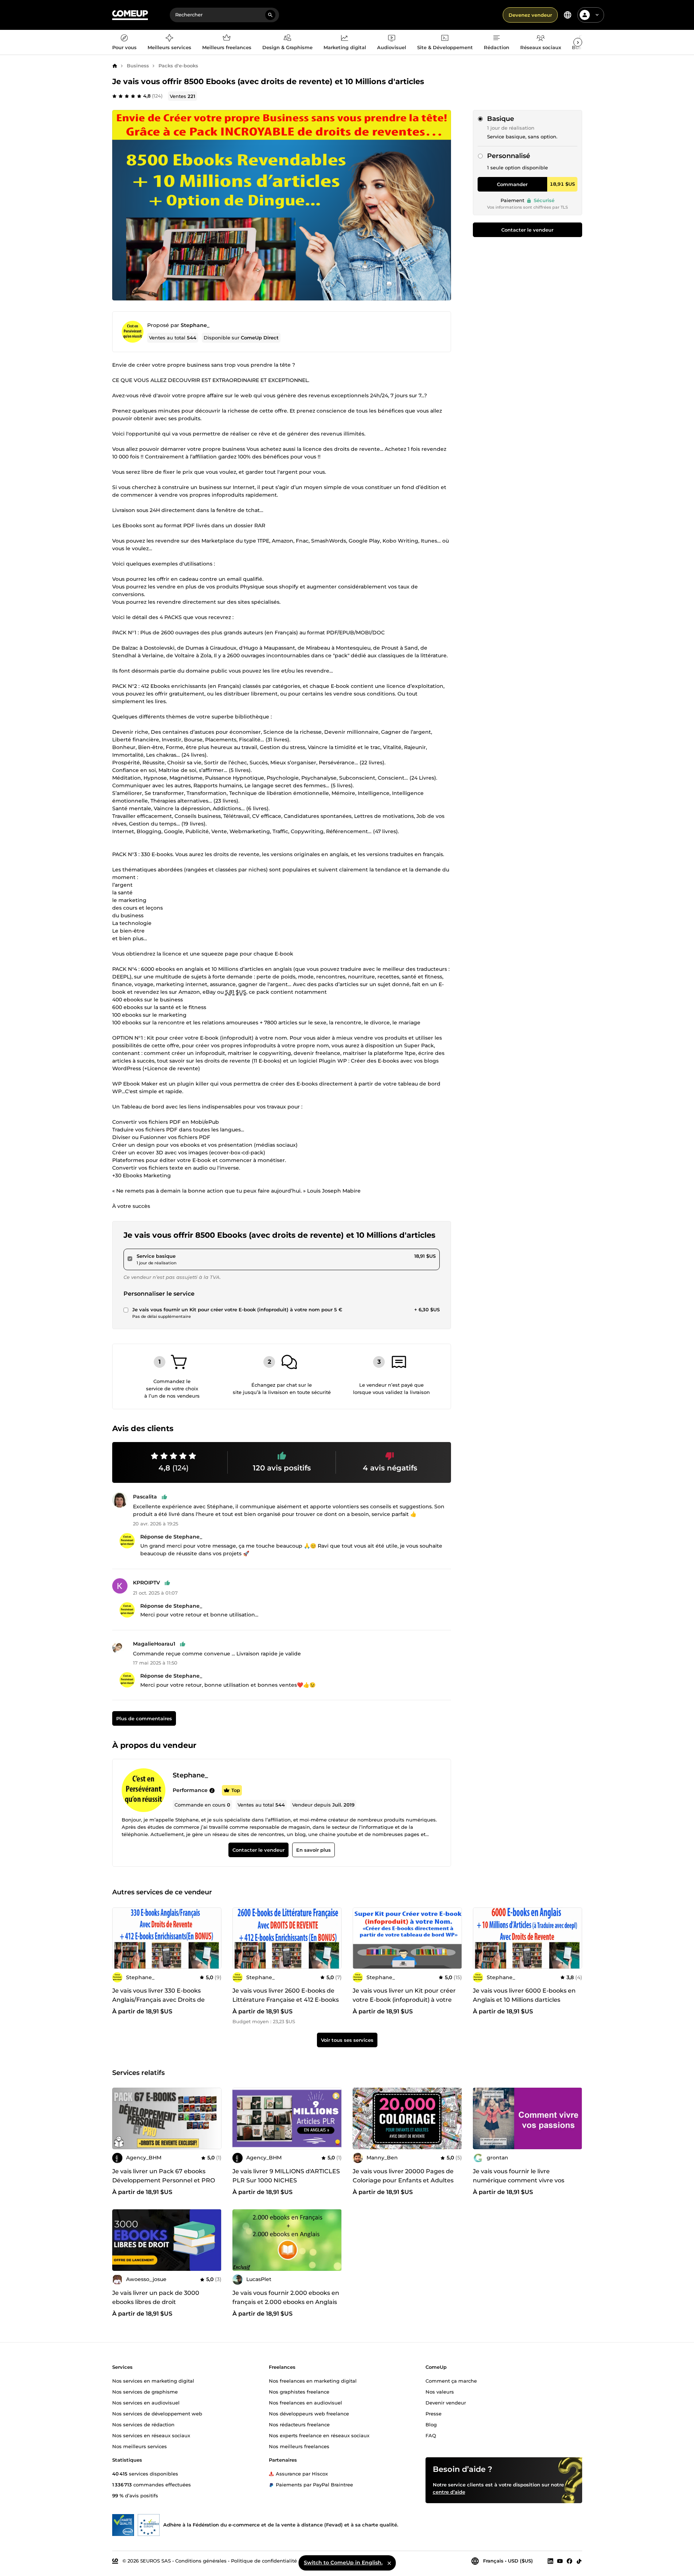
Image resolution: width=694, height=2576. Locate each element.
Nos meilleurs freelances (299, 2446)
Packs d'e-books (178, 66)
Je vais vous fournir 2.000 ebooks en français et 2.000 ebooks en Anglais (286, 2297)
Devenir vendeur (446, 2402)
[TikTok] (579, 2561)
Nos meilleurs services (140, 2446)
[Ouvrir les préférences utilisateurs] (597, 15)
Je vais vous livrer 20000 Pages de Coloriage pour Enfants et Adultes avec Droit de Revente (403, 2180)
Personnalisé (509, 156)
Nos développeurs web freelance (309, 2413)
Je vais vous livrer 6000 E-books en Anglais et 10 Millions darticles (524, 1995)
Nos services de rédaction (143, 2424)
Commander (512, 184)
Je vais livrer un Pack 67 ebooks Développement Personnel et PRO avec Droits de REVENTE (164, 2180)
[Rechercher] (270, 15)
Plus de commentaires (144, 1719)
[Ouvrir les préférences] (568, 15)
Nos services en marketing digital (153, 2380)
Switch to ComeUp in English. (343, 2563)
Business (138, 66)
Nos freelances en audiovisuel (305, 2402)
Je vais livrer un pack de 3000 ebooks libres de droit (156, 2297)
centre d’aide (449, 2492)
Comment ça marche (451, 2380)
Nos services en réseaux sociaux (151, 2435)
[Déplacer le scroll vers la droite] (578, 42)
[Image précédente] (240, 2119)
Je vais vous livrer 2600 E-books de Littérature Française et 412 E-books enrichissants (286, 2000)
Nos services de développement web (157, 2413)
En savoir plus (313, 1850)
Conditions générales (201, 2560)
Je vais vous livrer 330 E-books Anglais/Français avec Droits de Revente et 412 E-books (158, 2000)
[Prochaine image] (334, 2119)
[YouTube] (560, 2561)
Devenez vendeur (530, 15)
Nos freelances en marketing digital (313, 2380)
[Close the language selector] (389, 2563)
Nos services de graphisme (145, 2391)
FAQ (431, 2435)
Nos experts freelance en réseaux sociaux (319, 2435)
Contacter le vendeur (527, 230)
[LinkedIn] (550, 2561)
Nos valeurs (440, 2391)
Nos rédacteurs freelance (299, 2424)
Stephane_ (195, 325)
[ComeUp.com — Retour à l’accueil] (130, 15)
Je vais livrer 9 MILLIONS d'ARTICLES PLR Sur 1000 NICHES (286, 2176)
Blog (431, 2424)
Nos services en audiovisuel (146, 2402)
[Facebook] (569, 2561)
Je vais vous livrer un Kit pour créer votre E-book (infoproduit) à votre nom (404, 2000)
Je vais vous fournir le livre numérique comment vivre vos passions (519, 2180)
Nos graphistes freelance (299, 2391)
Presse (434, 2413)
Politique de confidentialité (264, 2560)
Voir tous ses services (347, 2040)
